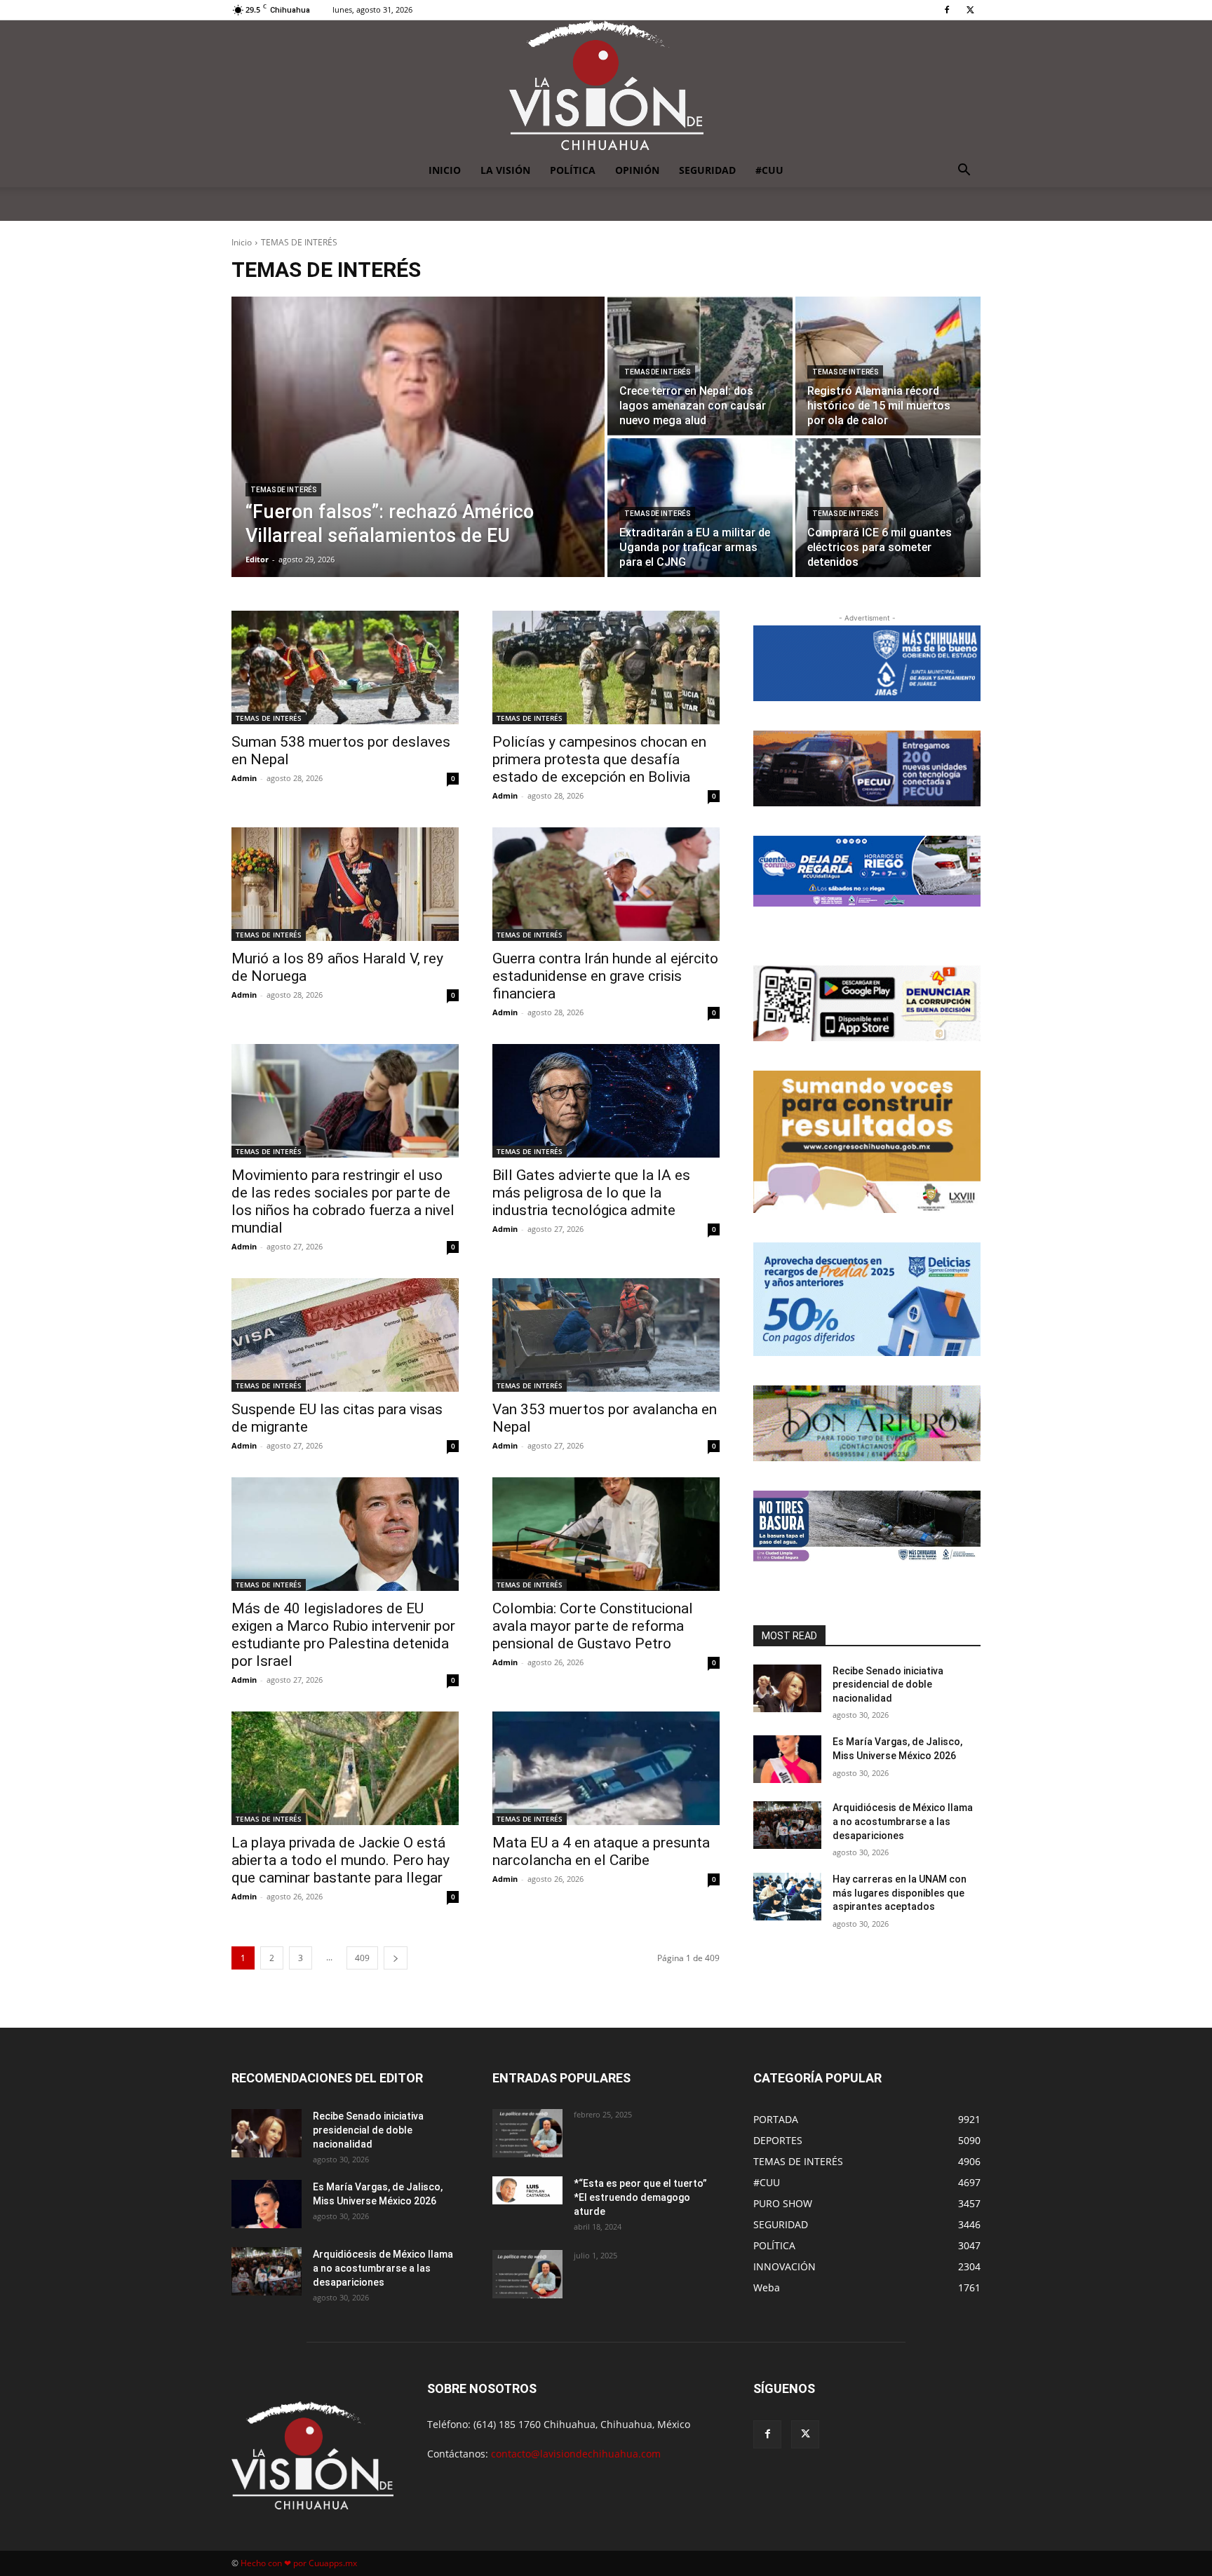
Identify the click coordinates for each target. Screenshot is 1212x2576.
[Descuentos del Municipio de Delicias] (867, 1299)
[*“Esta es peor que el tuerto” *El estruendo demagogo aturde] (527, 2190)
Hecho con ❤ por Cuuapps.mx (299, 2563)
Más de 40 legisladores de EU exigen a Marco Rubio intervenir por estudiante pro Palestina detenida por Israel (343, 1635)
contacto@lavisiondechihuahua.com (576, 2454)
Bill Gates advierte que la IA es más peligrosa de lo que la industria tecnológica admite (591, 1193)
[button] (964, 171)
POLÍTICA (573, 170)
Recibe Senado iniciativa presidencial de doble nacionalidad (888, 1684)
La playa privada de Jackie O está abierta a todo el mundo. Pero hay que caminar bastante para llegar (341, 1860)
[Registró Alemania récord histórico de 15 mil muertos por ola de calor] (888, 366)
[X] (970, 10)
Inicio (242, 242)
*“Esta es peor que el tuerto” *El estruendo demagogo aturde (640, 2197)
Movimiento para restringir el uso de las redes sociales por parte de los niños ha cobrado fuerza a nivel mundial (343, 1201)
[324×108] (867, 663)
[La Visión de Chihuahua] (606, 87)
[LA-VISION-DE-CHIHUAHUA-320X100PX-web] (867, 871)
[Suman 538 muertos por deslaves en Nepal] (345, 667)
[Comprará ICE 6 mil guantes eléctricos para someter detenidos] (888, 508)
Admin (244, 778)
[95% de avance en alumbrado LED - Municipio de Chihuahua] (867, 768)
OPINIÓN (637, 170)
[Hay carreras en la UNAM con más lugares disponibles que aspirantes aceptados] (787, 1897)
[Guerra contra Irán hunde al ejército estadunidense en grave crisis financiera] (606, 884)
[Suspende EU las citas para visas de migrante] (345, 1335)
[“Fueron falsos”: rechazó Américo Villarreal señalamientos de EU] (418, 437)
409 (362, 1958)
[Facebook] (947, 10)
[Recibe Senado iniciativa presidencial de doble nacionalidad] (787, 1688)
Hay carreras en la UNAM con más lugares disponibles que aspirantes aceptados (900, 1893)
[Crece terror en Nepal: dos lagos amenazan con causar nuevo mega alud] (700, 366)
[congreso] (867, 1142)
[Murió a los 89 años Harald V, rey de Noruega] (345, 884)
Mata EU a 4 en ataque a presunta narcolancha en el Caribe (601, 1851)
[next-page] (396, 1958)
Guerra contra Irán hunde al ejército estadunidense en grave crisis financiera (605, 976)
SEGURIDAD (707, 170)
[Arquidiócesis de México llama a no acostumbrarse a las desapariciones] (787, 1825)
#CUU (769, 170)
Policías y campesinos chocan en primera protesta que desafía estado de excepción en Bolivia (599, 759)
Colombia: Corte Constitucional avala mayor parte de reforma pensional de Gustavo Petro (593, 1626)
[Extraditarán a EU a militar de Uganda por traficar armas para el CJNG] (700, 508)
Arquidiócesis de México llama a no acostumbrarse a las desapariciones (903, 1821)
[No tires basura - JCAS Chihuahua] (867, 1526)
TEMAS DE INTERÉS (283, 490)
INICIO (445, 170)
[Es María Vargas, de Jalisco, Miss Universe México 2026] (787, 1759)
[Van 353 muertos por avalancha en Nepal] (606, 1335)
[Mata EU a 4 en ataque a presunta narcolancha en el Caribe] (606, 1768)
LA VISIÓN (505, 170)
